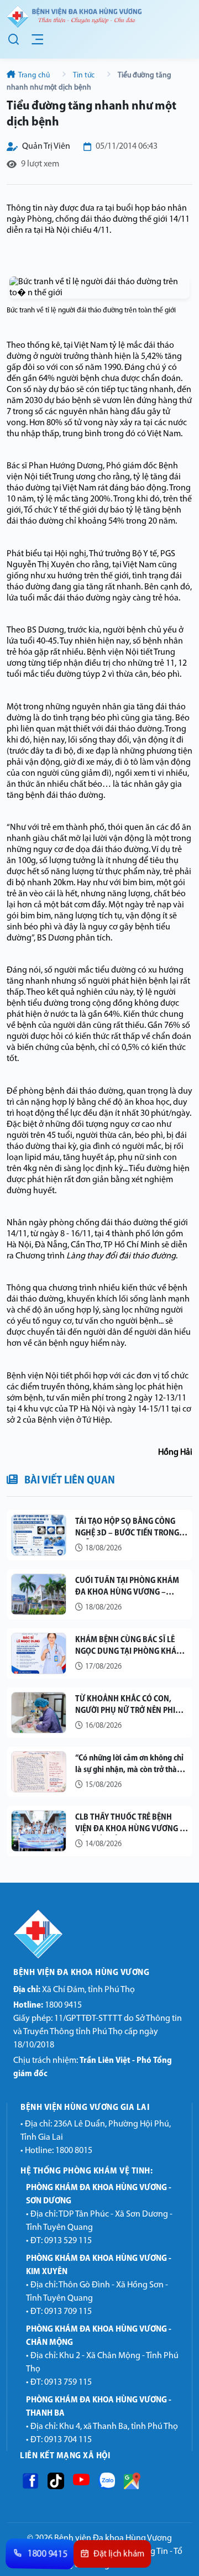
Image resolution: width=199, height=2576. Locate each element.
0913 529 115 (68, 2241)
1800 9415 (48, 2005)
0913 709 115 (68, 2312)
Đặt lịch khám (119, 2554)
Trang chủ (34, 75)
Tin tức (84, 75)
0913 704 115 (68, 2440)
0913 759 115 (68, 2382)
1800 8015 (74, 2151)
